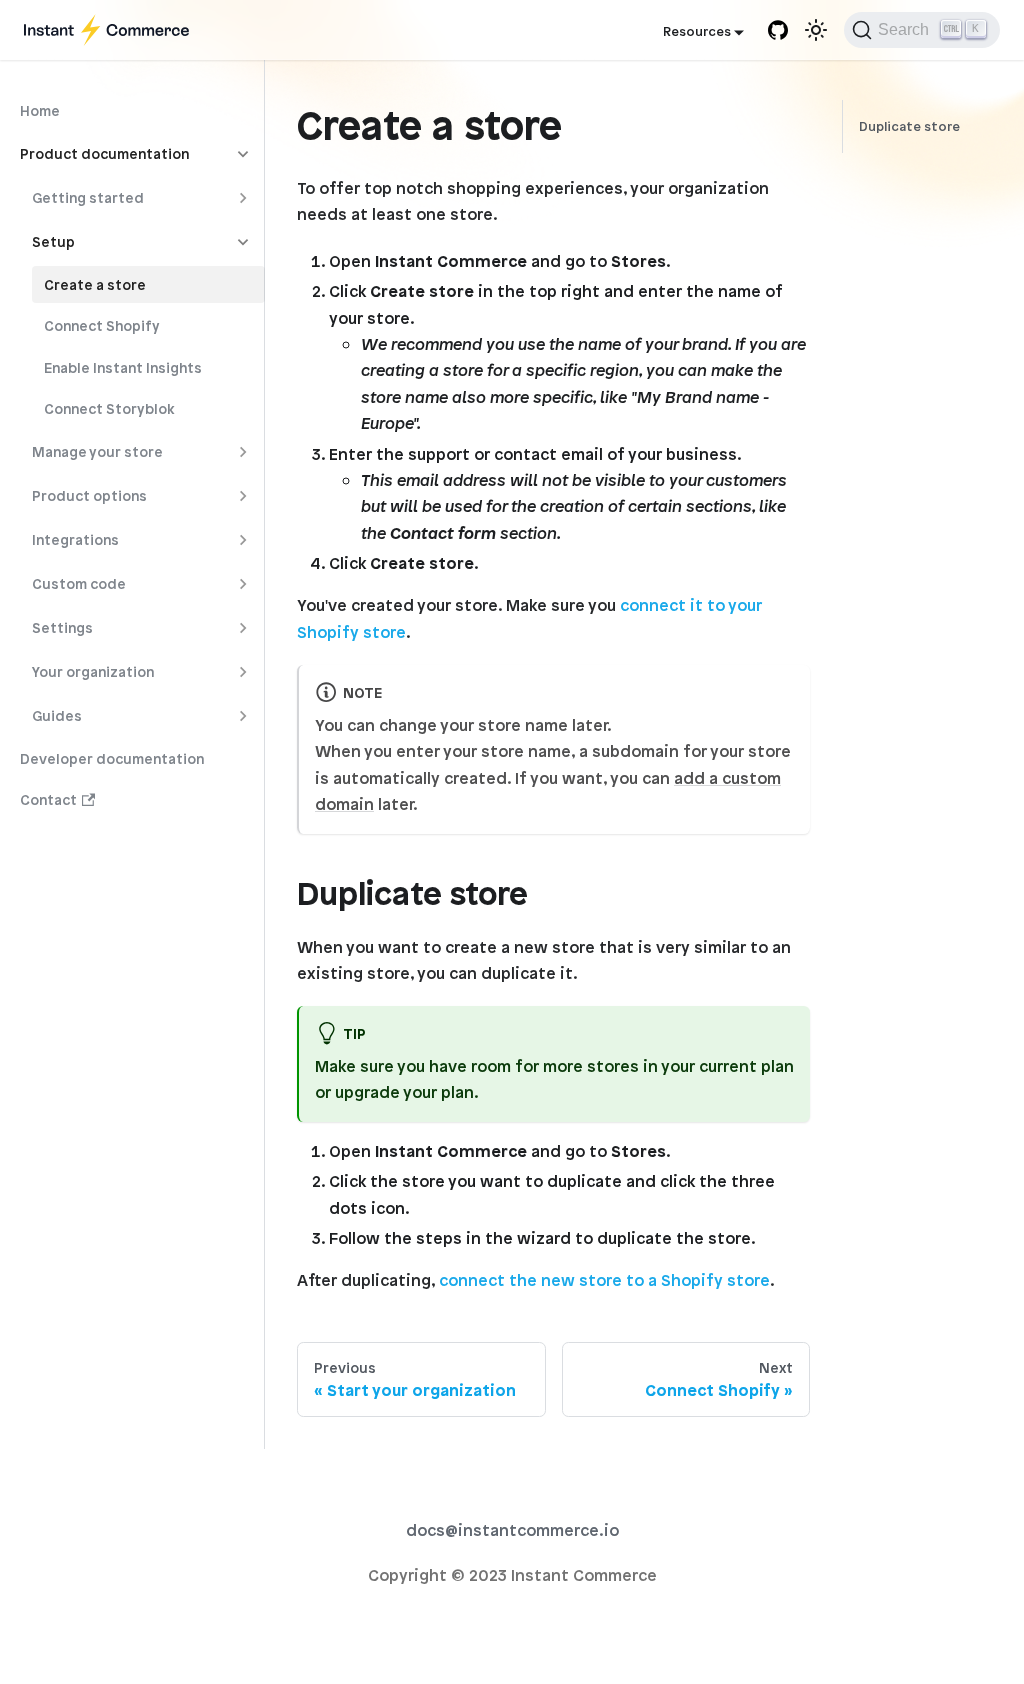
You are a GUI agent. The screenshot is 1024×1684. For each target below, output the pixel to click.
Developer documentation (112, 758)
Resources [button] (697, 31)
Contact (48, 799)
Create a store (95, 284)
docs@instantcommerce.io (512, 1530)
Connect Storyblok (109, 408)
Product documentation (104, 153)
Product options (89, 495)
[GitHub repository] (778, 30)
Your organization (93, 671)
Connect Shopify (102, 325)
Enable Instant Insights (123, 367)
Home (40, 110)
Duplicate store (909, 126)
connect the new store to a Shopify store (604, 1280)
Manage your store (97, 451)
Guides (57, 715)
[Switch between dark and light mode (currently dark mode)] (816, 30)
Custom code (79, 583)
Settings (62, 627)
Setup (53, 241)
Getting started (88, 197)
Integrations (75, 539)
